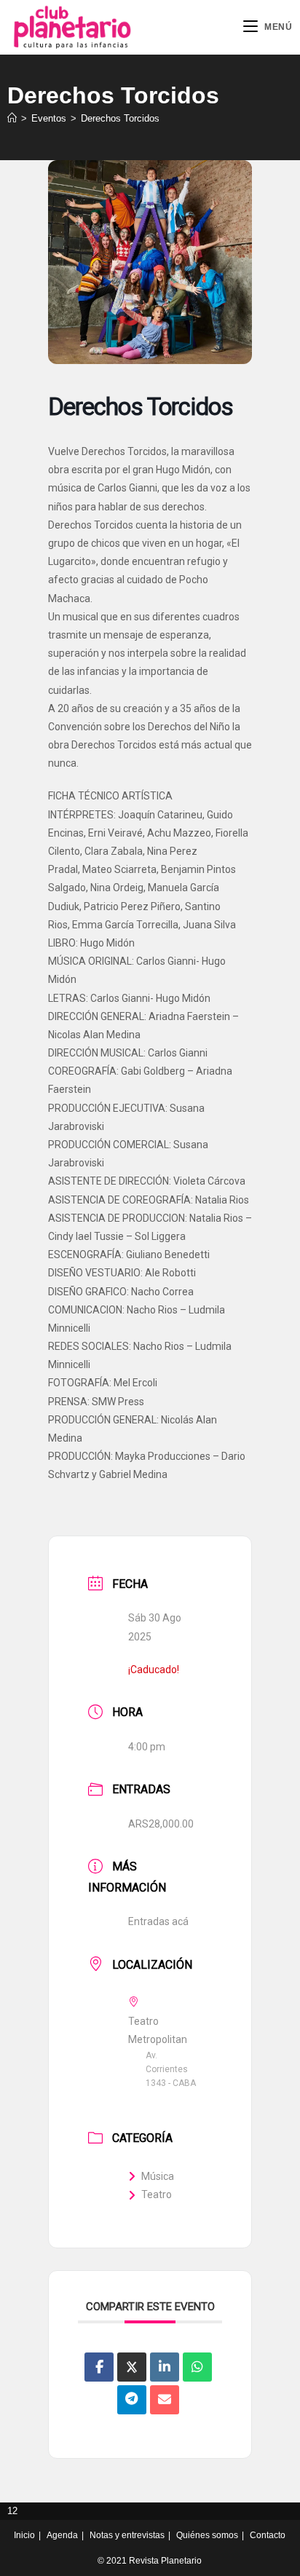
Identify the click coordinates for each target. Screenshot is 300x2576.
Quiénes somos (207, 2535)
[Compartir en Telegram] (132, 2400)
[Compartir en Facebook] (99, 2367)
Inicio (24, 2535)
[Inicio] (12, 118)
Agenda (62, 2535)
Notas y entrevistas (127, 2535)
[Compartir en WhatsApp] (197, 2367)
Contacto (268, 2535)
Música (158, 2176)
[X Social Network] (132, 2367)
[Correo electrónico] (165, 2400)
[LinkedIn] (165, 2367)
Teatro (157, 2194)
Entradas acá (158, 1921)
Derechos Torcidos (120, 118)
